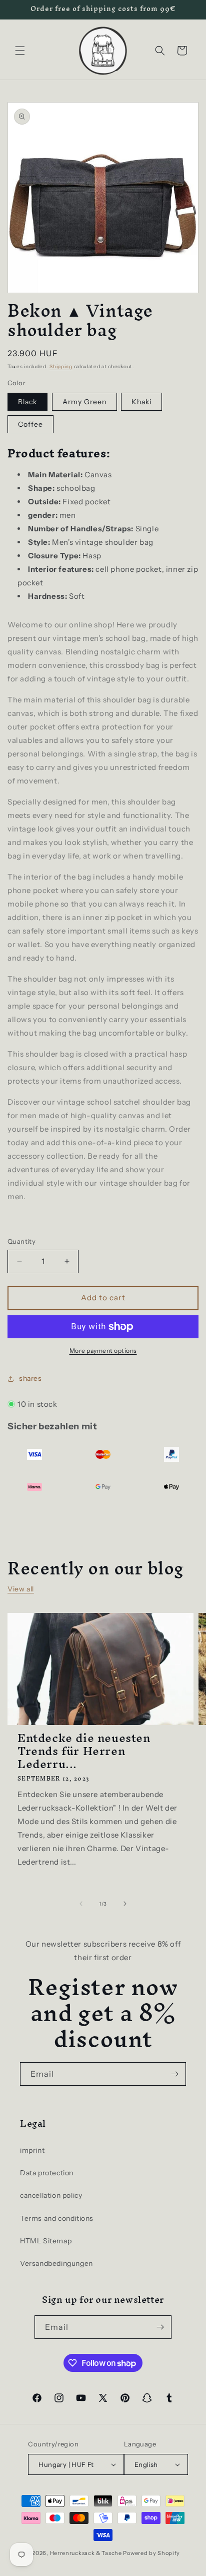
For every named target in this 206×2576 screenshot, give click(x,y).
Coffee (30, 424)
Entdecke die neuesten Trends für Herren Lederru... (84, 1751)
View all (21, 1589)
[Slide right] (125, 1904)
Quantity (21, 1241)
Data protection (47, 2173)
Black (27, 402)
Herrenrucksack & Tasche (86, 2553)
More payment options (103, 1351)
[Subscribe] (174, 2074)
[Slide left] (81, 1904)
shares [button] (30, 1378)
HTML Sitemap (46, 2241)
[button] (20, 51)
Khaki (141, 402)
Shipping (61, 366)
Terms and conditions (57, 2218)
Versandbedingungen (56, 2263)
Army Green (84, 402)
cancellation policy (51, 2195)
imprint (32, 2150)
